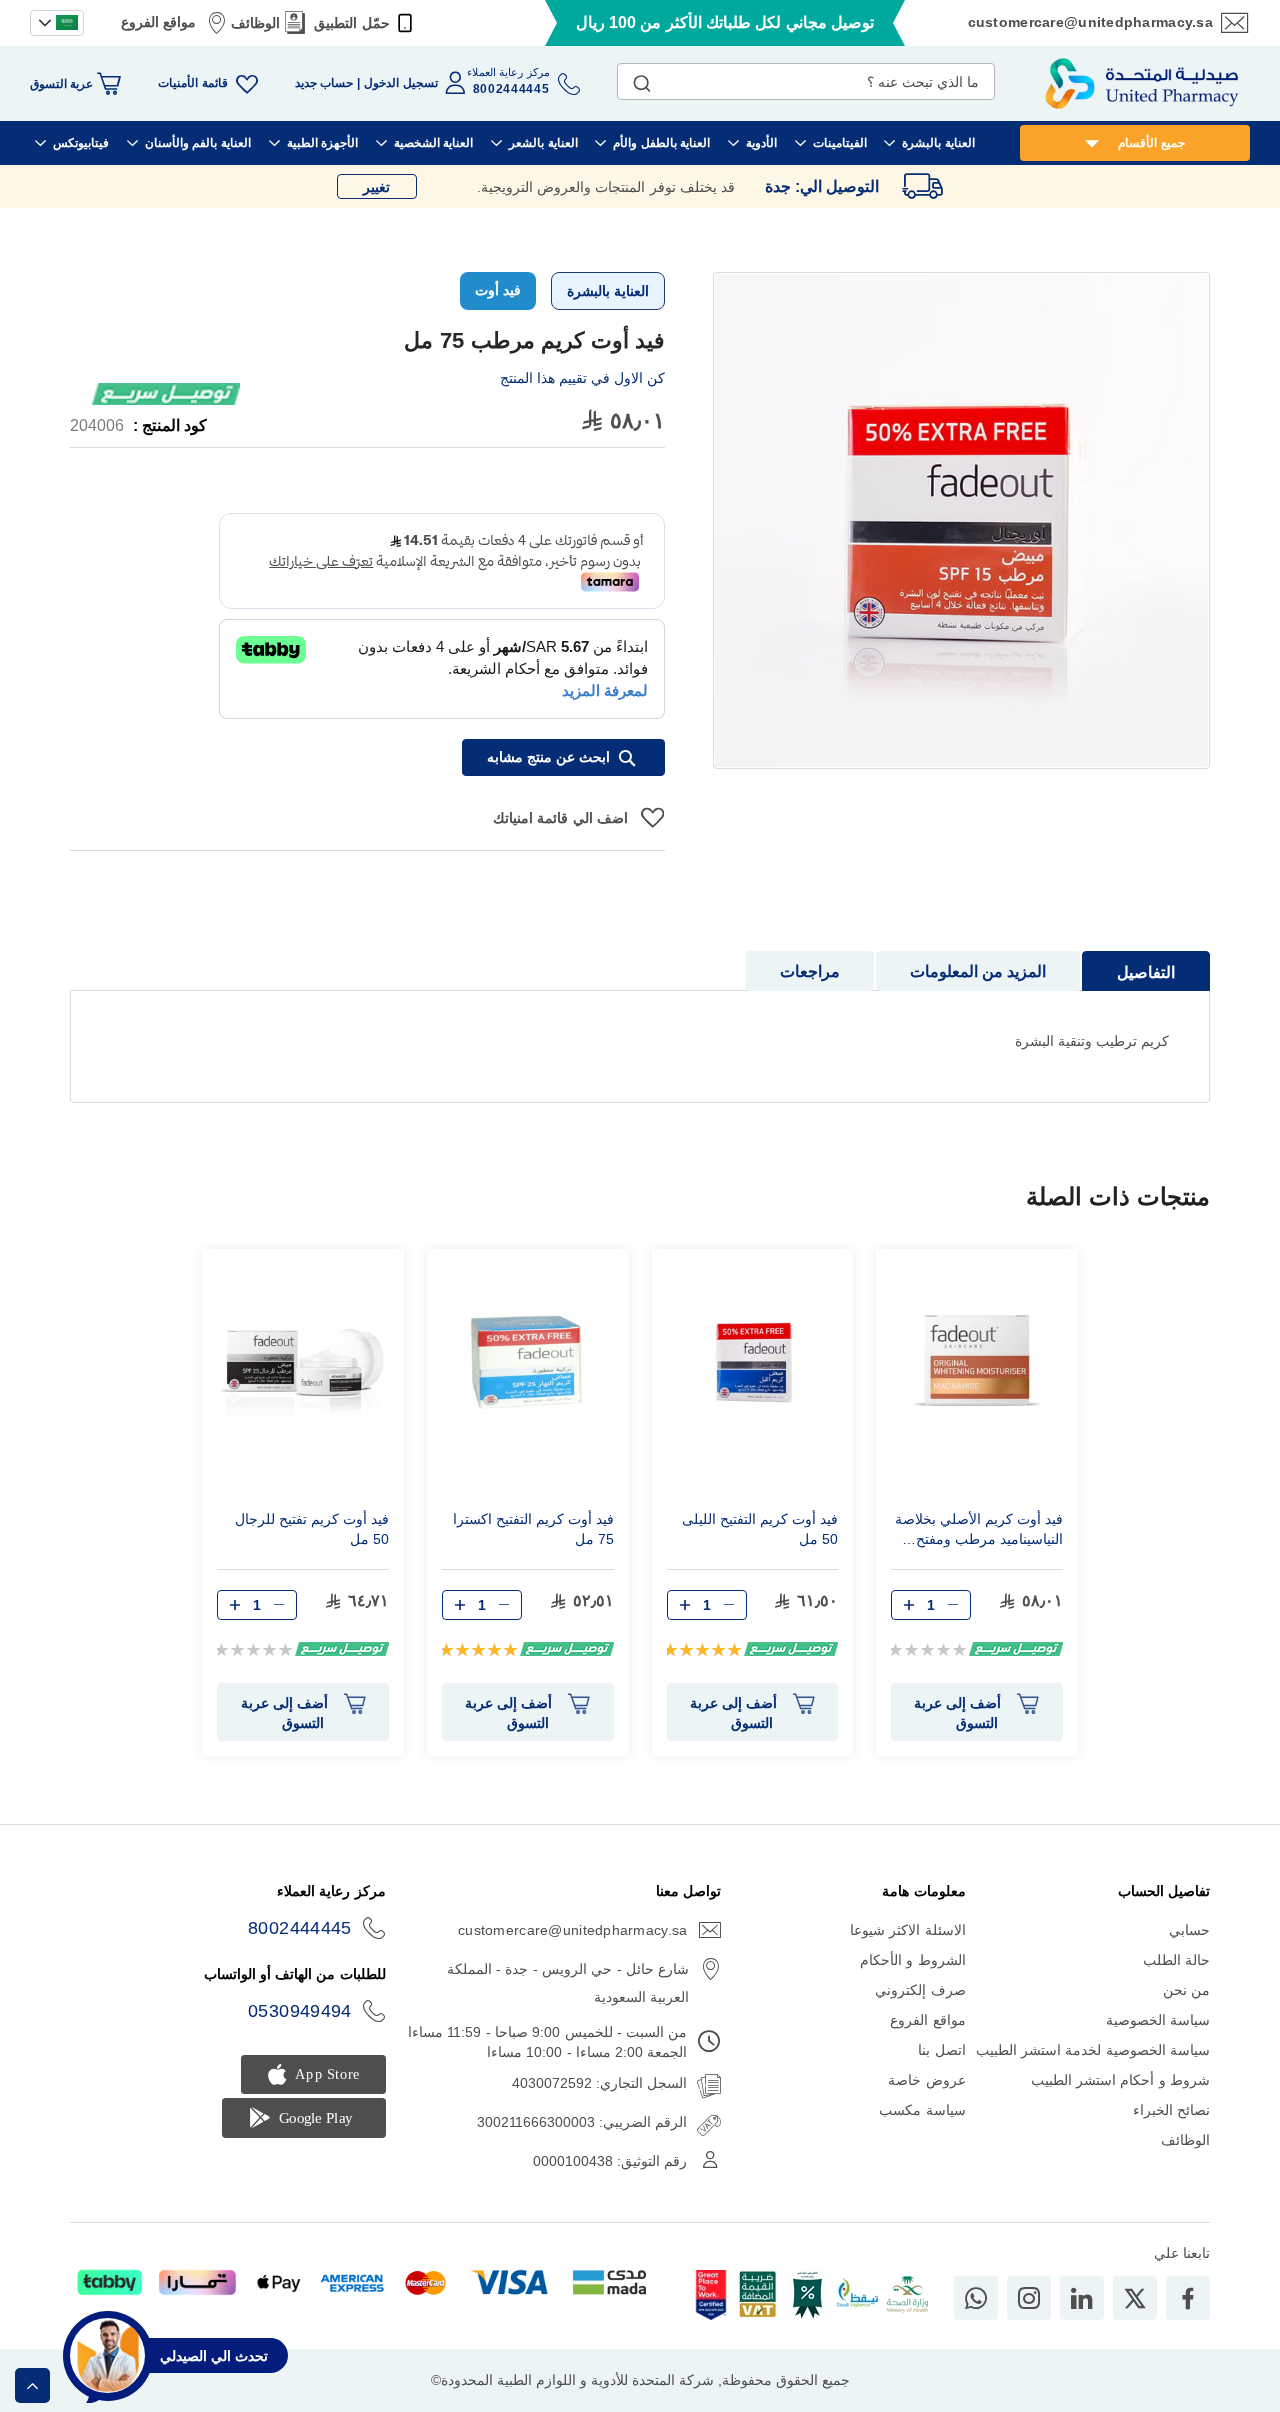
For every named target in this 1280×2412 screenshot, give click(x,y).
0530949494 (300, 2011)
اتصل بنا (941, 2050)
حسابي (1189, 1930)
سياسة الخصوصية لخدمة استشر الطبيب (1093, 2050)
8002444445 (300, 1928)
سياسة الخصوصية (1158, 2020)
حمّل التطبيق (351, 23)
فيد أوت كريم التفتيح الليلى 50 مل (760, 1529)
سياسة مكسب (922, 2110)
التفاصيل (1146, 972)
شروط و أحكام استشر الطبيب (1120, 2080)
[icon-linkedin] (1082, 2298)
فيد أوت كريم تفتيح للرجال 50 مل (312, 1529)
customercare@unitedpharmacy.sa (1090, 22)
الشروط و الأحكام (913, 1960)
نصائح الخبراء (1171, 2110)
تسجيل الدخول (400, 83)
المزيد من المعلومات (978, 971)
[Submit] (642, 79)
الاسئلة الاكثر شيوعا (908, 1930)
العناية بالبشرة (608, 291)
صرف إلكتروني (920, 1990)
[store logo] (1142, 83)
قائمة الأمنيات (192, 83)
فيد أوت (498, 290)
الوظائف (255, 23)
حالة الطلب (1176, 1960)
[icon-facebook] (1188, 2298)
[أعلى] (32, 2385)
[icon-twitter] (1135, 2298)
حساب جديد (324, 83)
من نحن (1186, 1990)
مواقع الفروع (158, 22)
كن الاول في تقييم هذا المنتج (582, 378)
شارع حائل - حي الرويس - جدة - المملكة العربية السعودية (568, 1983)
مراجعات (810, 971)
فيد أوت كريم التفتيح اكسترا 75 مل (533, 1529)
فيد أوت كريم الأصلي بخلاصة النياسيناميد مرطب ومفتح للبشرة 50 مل (979, 1532)
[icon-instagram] (1029, 2298)
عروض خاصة (926, 2080)
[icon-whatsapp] (976, 2298)
